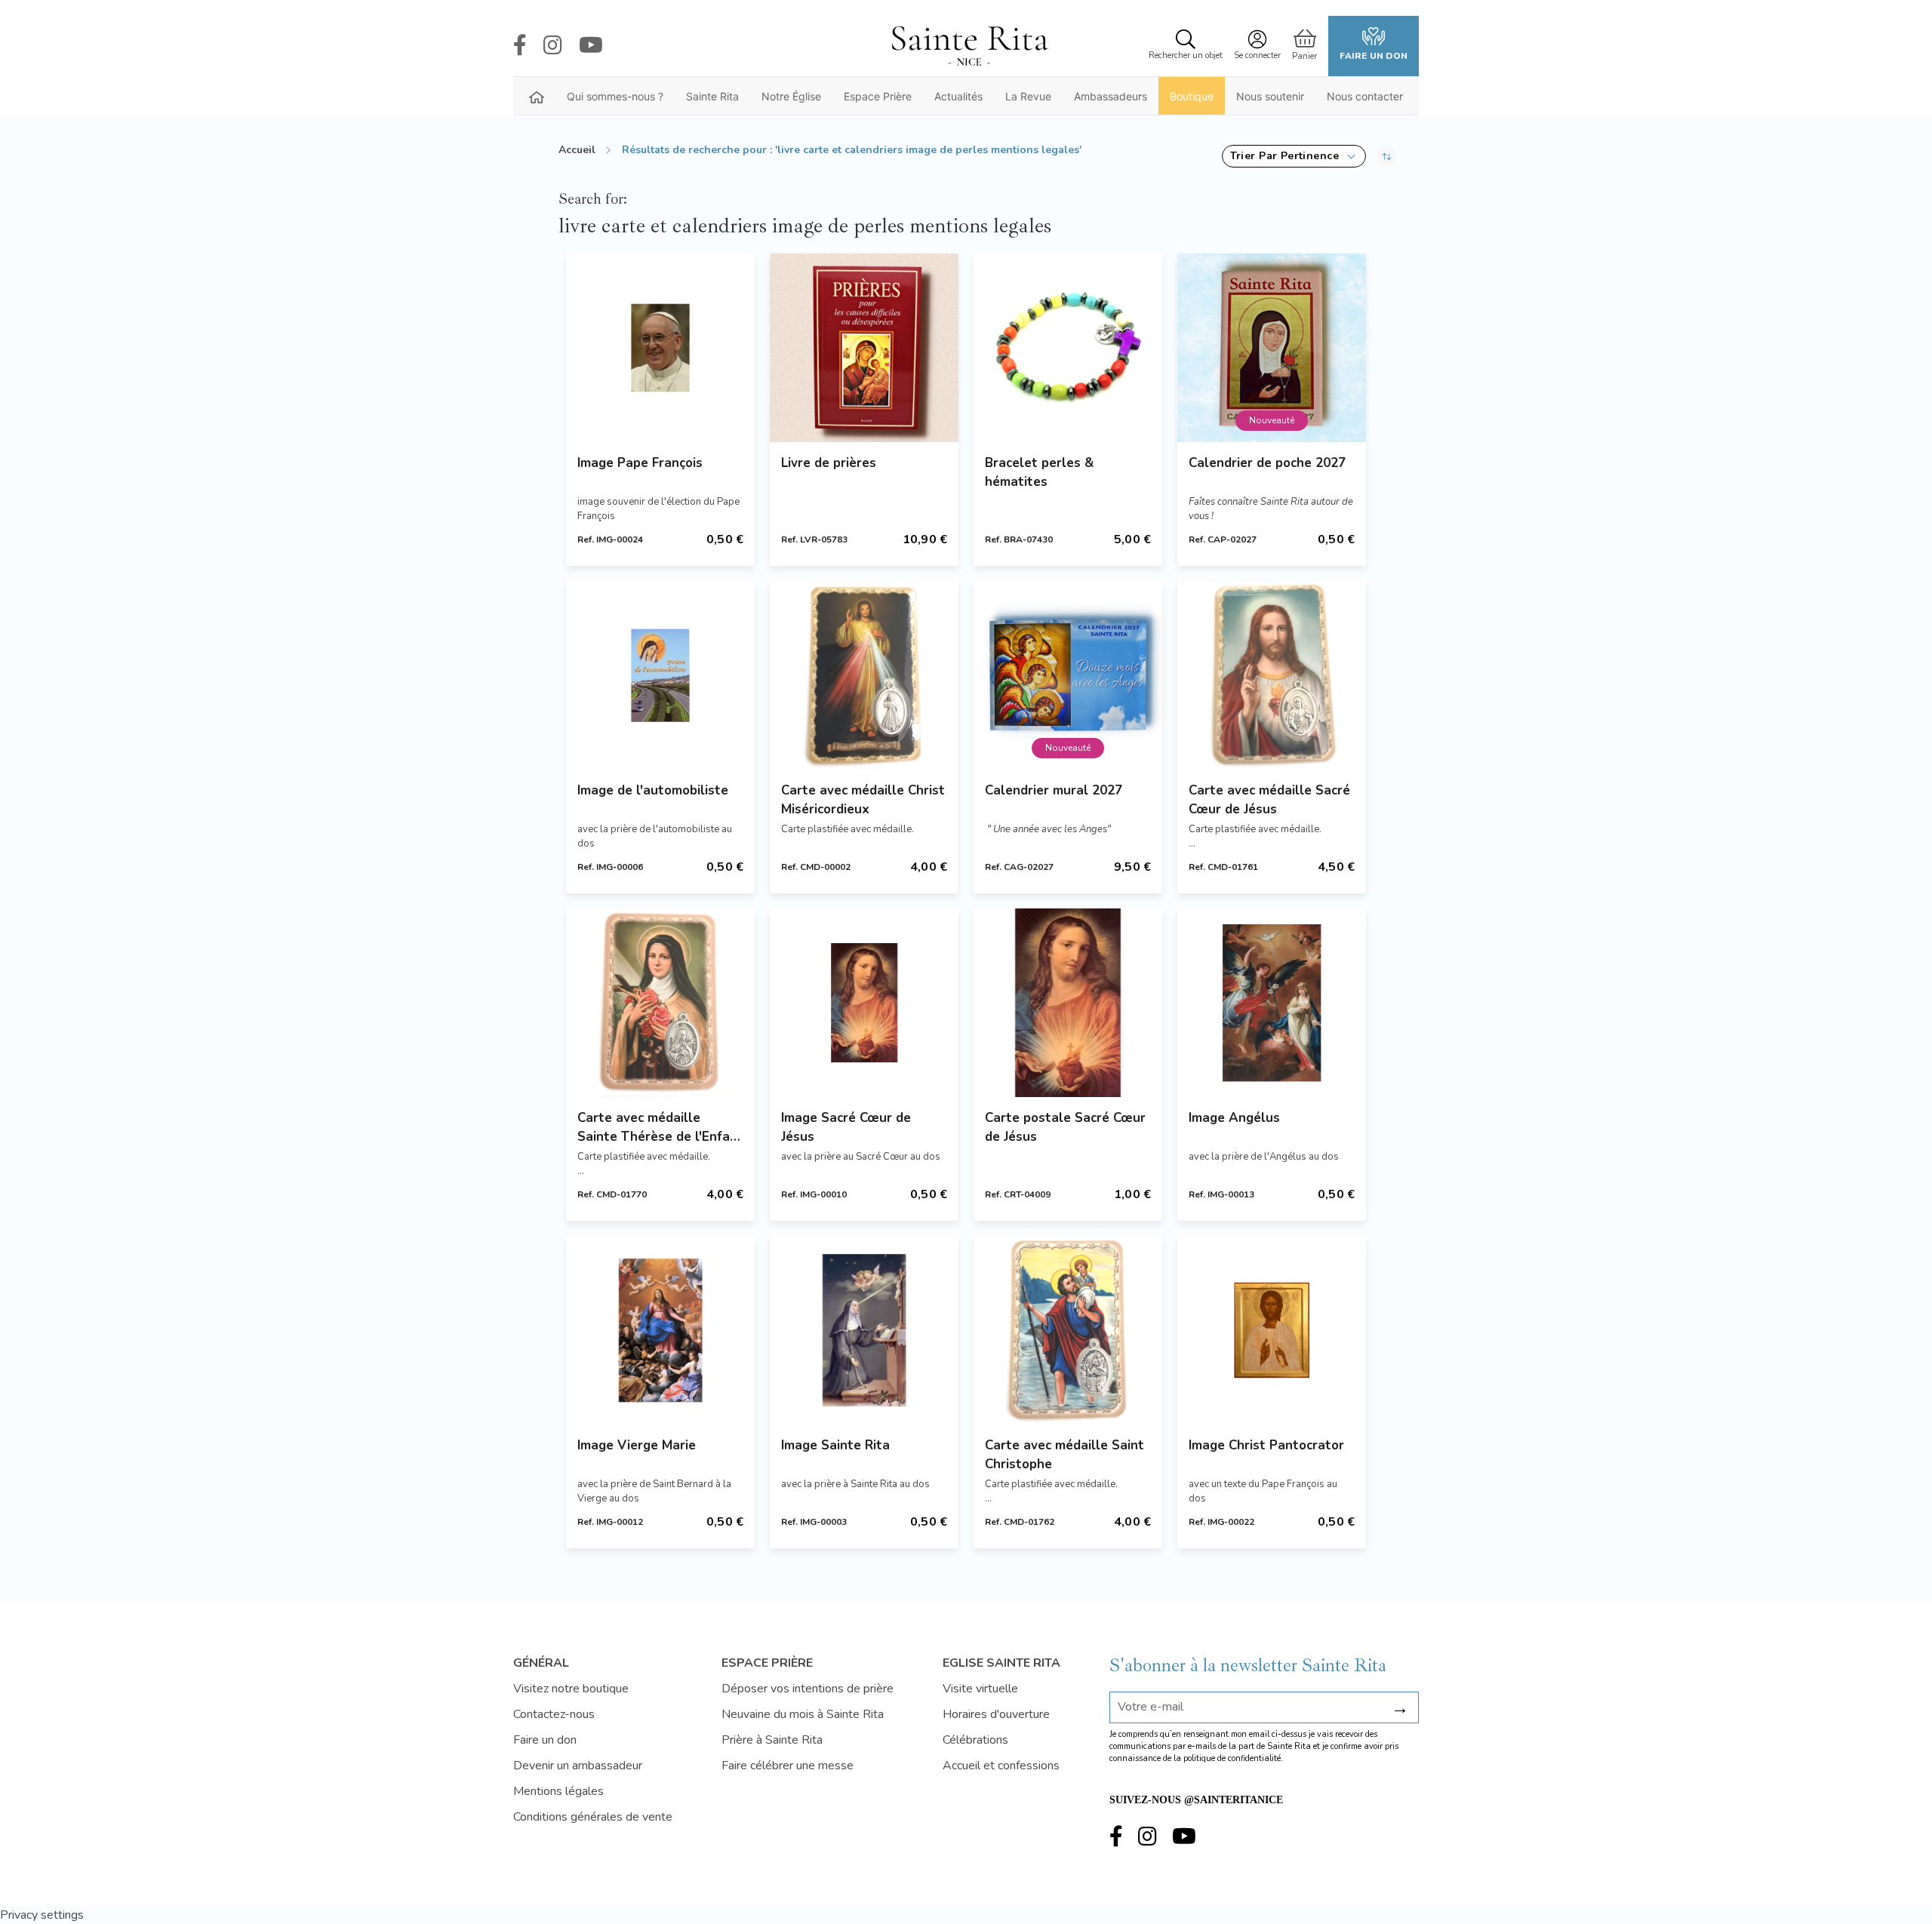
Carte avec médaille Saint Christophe (1064, 1455)
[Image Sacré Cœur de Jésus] (864, 1003)
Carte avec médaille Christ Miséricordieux (863, 800)
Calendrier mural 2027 (1054, 790)
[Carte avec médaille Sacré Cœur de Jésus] (1272, 675)
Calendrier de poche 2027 (1267, 463)
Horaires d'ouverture (996, 1714)
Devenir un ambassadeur (578, 1766)
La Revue (1028, 96)
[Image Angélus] (1272, 1003)
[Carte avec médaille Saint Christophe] (1068, 1330)
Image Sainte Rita (835, 1445)
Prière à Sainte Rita (772, 1740)
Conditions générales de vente (593, 1817)
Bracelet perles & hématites (1039, 472)
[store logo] (969, 46)
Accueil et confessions (1001, 1766)
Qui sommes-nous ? (615, 96)
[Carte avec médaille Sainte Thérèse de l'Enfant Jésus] (660, 1003)
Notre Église (791, 96)
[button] (1294, 156)
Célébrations (975, 1740)
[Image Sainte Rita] (864, 1330)
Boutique (1192, 96)
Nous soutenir (1270, 96)
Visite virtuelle (980, 1689)
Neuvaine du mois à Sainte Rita (803, 1714)
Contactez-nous (554, 1714)
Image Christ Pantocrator (1266, 1445)
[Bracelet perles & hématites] (1068, 348)
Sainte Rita (712, 96)
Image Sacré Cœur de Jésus (846, 1127)
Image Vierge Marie (637, 1445)
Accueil (577, 150)
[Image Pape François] (660, 348)
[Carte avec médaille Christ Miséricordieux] (864, 675)
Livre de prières (829, 463)
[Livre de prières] (864, 348)
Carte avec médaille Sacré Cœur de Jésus (1269, 800)
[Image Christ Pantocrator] (1272, 1330)
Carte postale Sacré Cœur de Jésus (1065, 1127)
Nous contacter (1365, 96)
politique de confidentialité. (1233, 1758)
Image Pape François (640, 463)
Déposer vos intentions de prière (808, 1689)
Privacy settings (42, 1915)
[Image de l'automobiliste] (660, 675)
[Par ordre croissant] (1387, 156)
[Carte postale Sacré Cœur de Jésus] (1068, 1003)
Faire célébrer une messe (788, 1766)
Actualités (958, 96)
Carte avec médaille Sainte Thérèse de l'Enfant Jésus (660, 1128)
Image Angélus (1234, 1118)
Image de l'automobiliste (653, 790)
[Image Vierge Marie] (660, 1330)
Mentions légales (558, 1791)
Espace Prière (878, 96)
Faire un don (1374, 56)
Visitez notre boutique (571, 1689)
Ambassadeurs (1111, 96)
